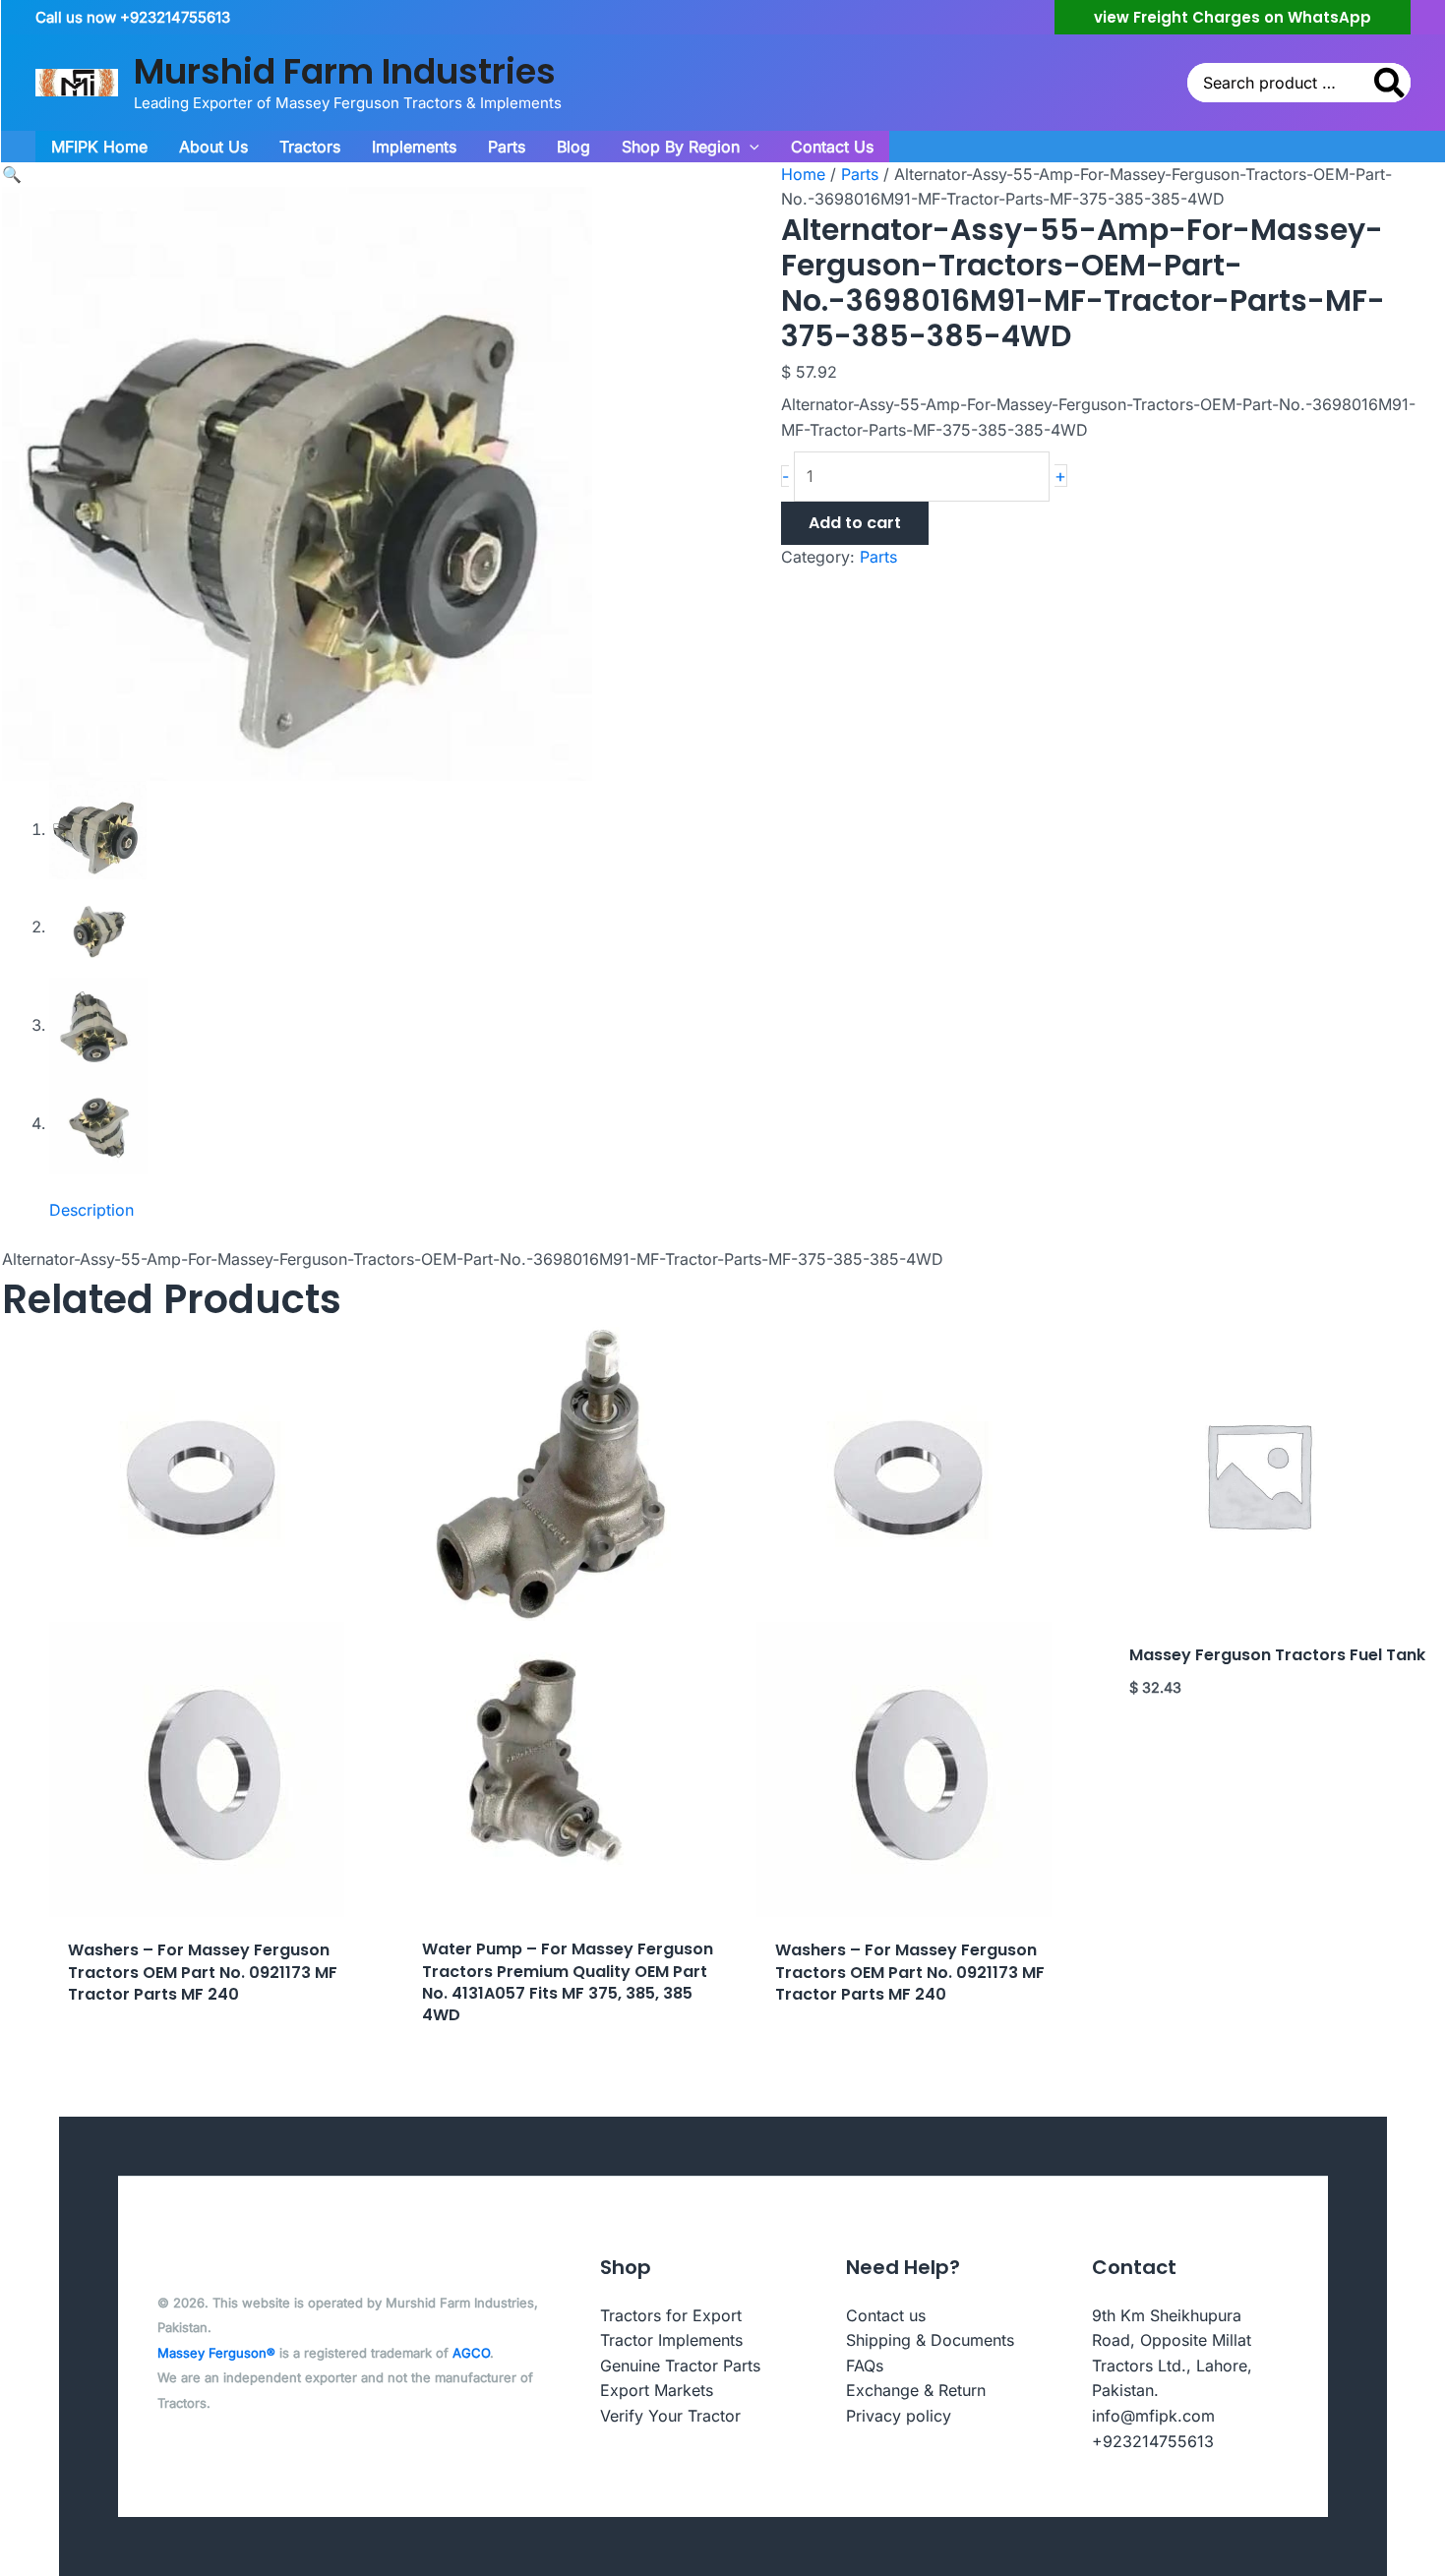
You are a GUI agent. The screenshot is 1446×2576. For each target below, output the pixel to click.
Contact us (886, 2315)
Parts (860, 174)
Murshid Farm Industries (345, 71)
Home (803, 174)
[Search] (1390, 83)
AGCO (471, 2353)
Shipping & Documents (930, 2340)
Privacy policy (899, 2416)
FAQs (865, 2366)
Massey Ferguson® (216, 2353)
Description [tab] (91, 1210)
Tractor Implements (671, 2340)
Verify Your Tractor (670, 2416)
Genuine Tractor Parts (680, 2366)
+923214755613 (1153, 2441)
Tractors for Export (671, 2315)
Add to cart (855, 523)
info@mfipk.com (1153, 2416)
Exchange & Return (916, 2390)
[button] (1233, 17)
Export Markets (657, 2390)
